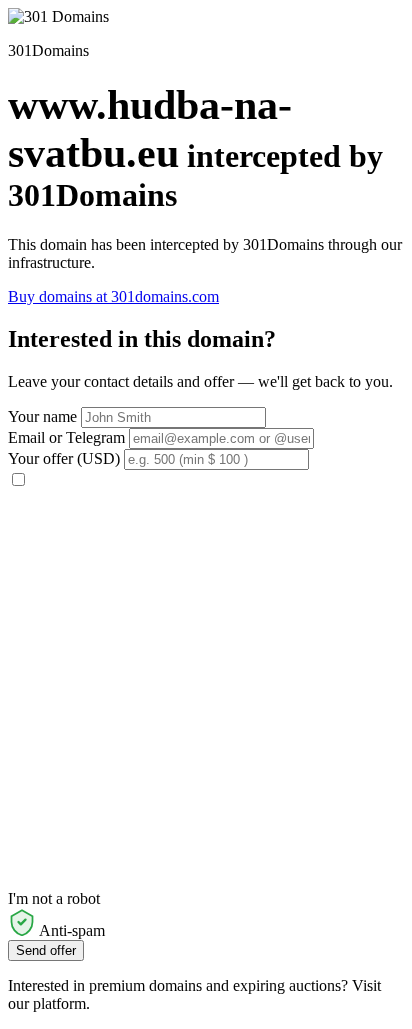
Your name (42, 416)
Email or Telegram (66, 437)
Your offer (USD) (64, 458)
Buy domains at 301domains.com (113, 296)
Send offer (46, 950)
